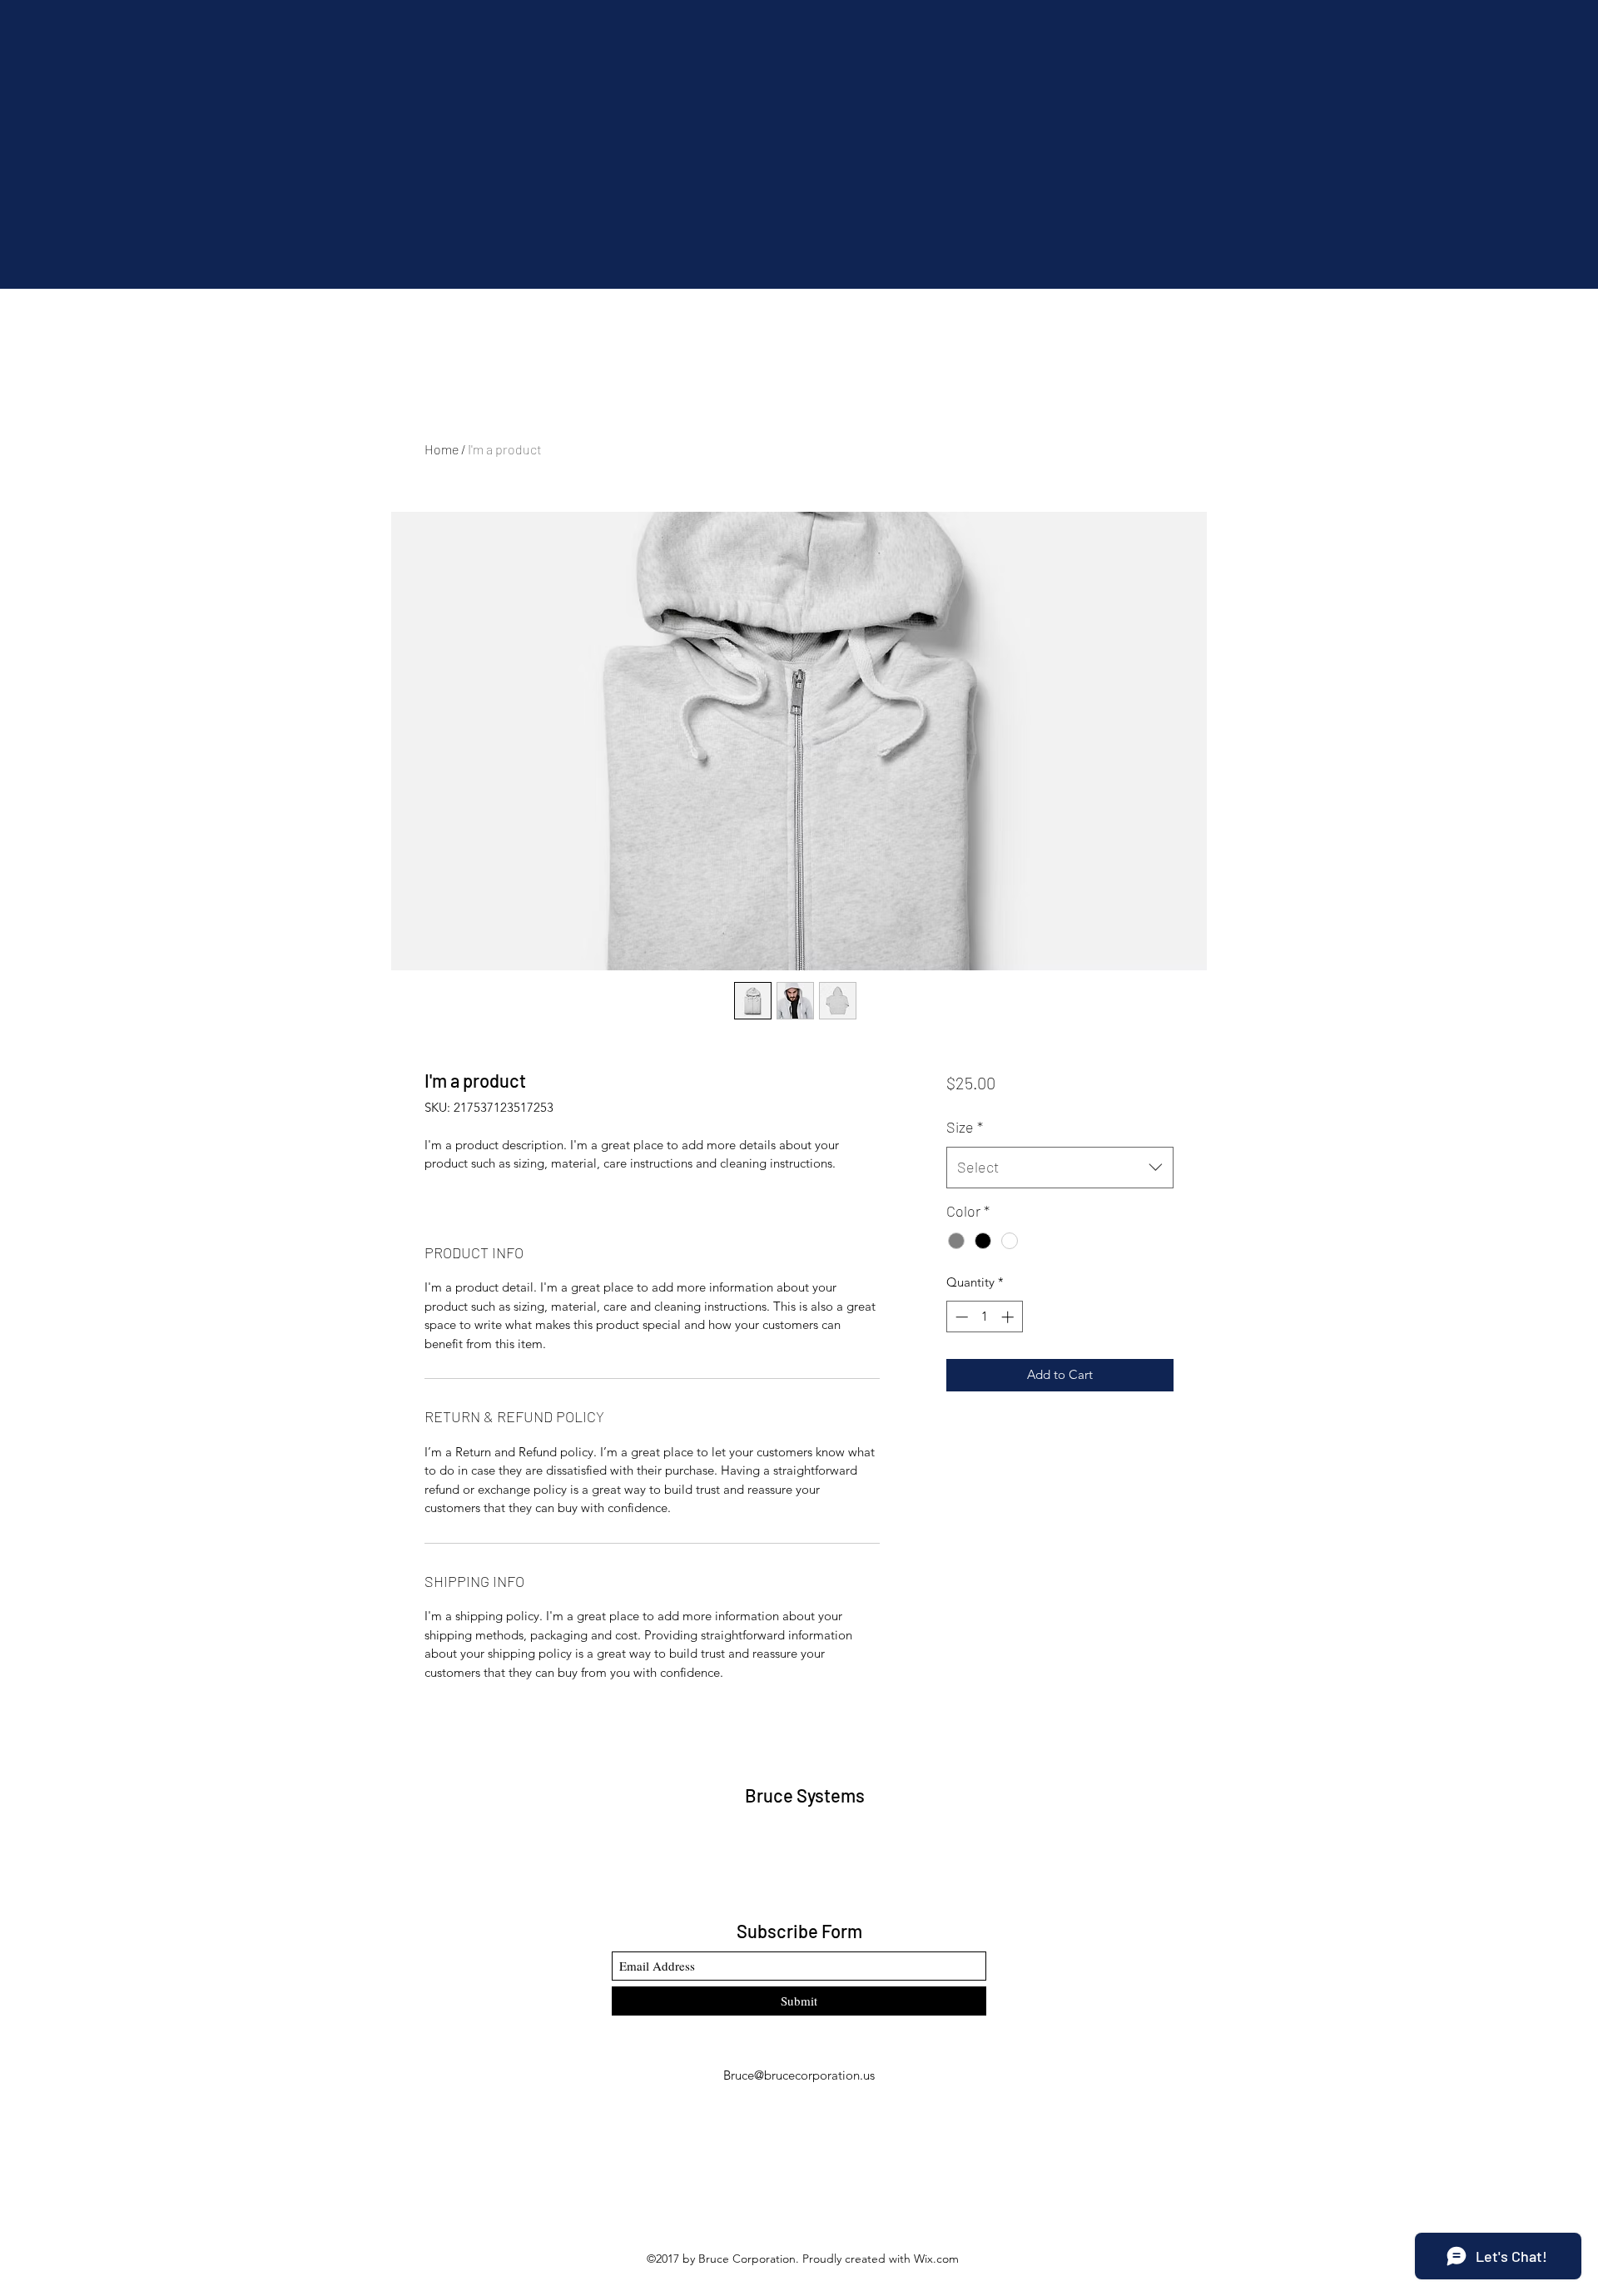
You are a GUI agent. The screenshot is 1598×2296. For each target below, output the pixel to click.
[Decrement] (960, 1317)
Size (965, 1127)
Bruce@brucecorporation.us (799, 2075)
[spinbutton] (984, 1317)
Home (442, 449)
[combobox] (1060, 1168)
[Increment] (1009, 1317)
